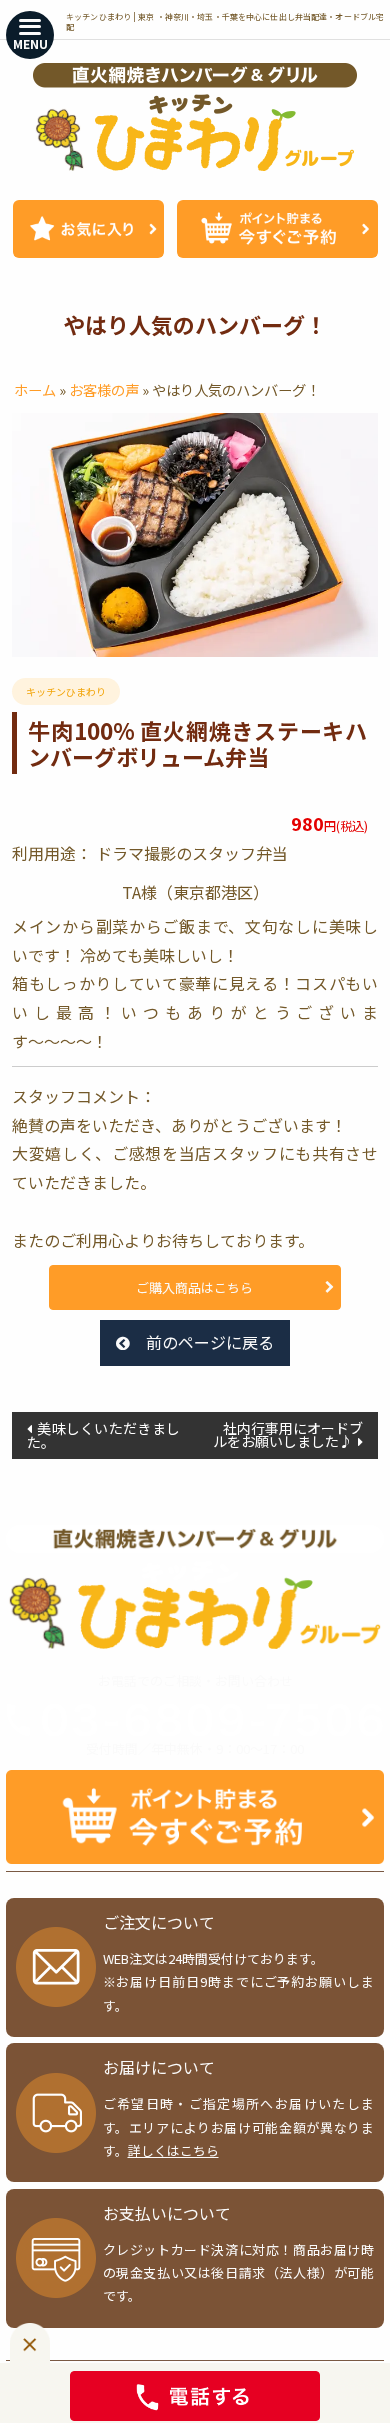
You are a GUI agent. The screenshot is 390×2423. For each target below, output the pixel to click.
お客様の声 (104, 389)
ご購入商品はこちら (194, 1287)
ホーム (35, 389)
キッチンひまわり (66, 691)
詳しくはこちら (173, 2150)
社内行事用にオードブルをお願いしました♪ (288, 1434)
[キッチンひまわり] (195, 117)
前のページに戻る (210, 1342)
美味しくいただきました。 (103, 1435)
